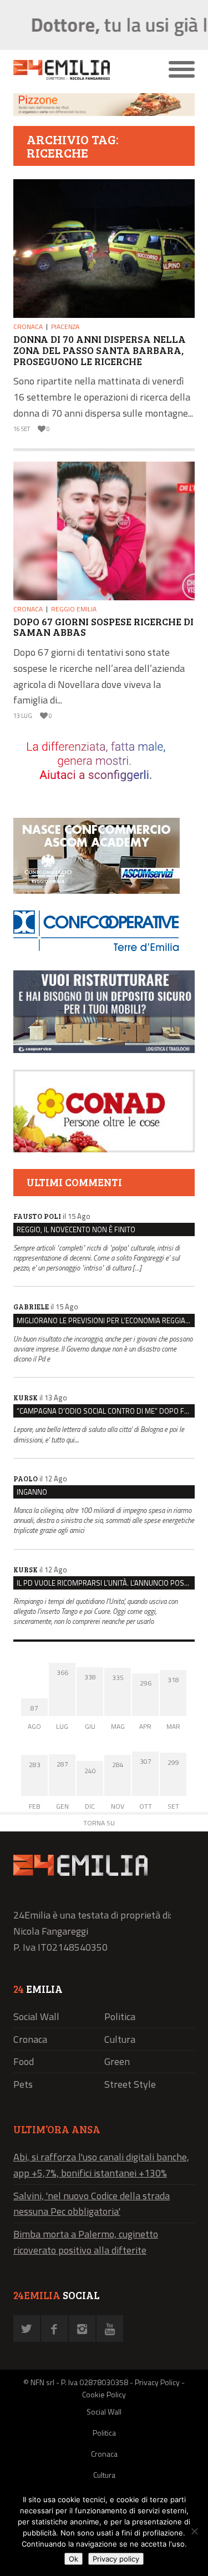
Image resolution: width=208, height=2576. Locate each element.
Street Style (130, 2084)
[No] (194, 2531)
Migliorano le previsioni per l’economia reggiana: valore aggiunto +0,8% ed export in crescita (106, 1320)
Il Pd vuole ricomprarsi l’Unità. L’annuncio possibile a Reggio (106, 1583)
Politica (120, 2016)
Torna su (99, 1823)
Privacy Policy (157, 2382)
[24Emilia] (81, 70)
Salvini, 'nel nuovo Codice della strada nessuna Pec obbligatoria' (92, 2204)
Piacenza (65, 327)
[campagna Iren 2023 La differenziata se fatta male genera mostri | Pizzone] (104, 113)
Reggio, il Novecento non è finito (76, 1229)
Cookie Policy (104, 2394)
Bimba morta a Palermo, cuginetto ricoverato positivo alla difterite (86, 2242)
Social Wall (36, 2016)
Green (117, 2061)
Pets (23, 2084)
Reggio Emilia (74, 609)
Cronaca (28, 327)
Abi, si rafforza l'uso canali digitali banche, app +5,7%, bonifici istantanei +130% (101, 2165)
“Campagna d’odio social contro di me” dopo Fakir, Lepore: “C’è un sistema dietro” (106, 1411)
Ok (73, 2559)
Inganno (32, 1492)
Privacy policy (116, 2559)
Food (24, 2061)
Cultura (120, 2039)
